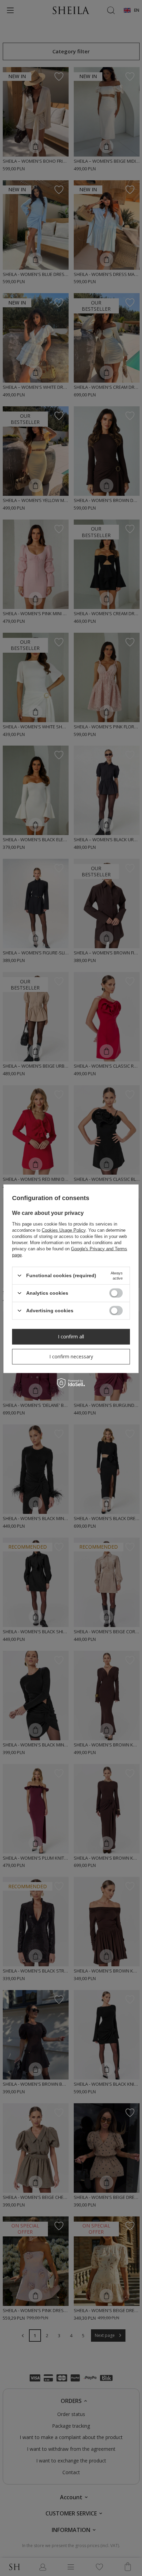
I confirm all (71, 1337)
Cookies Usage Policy (64, 1230)
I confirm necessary (71, 1356)
